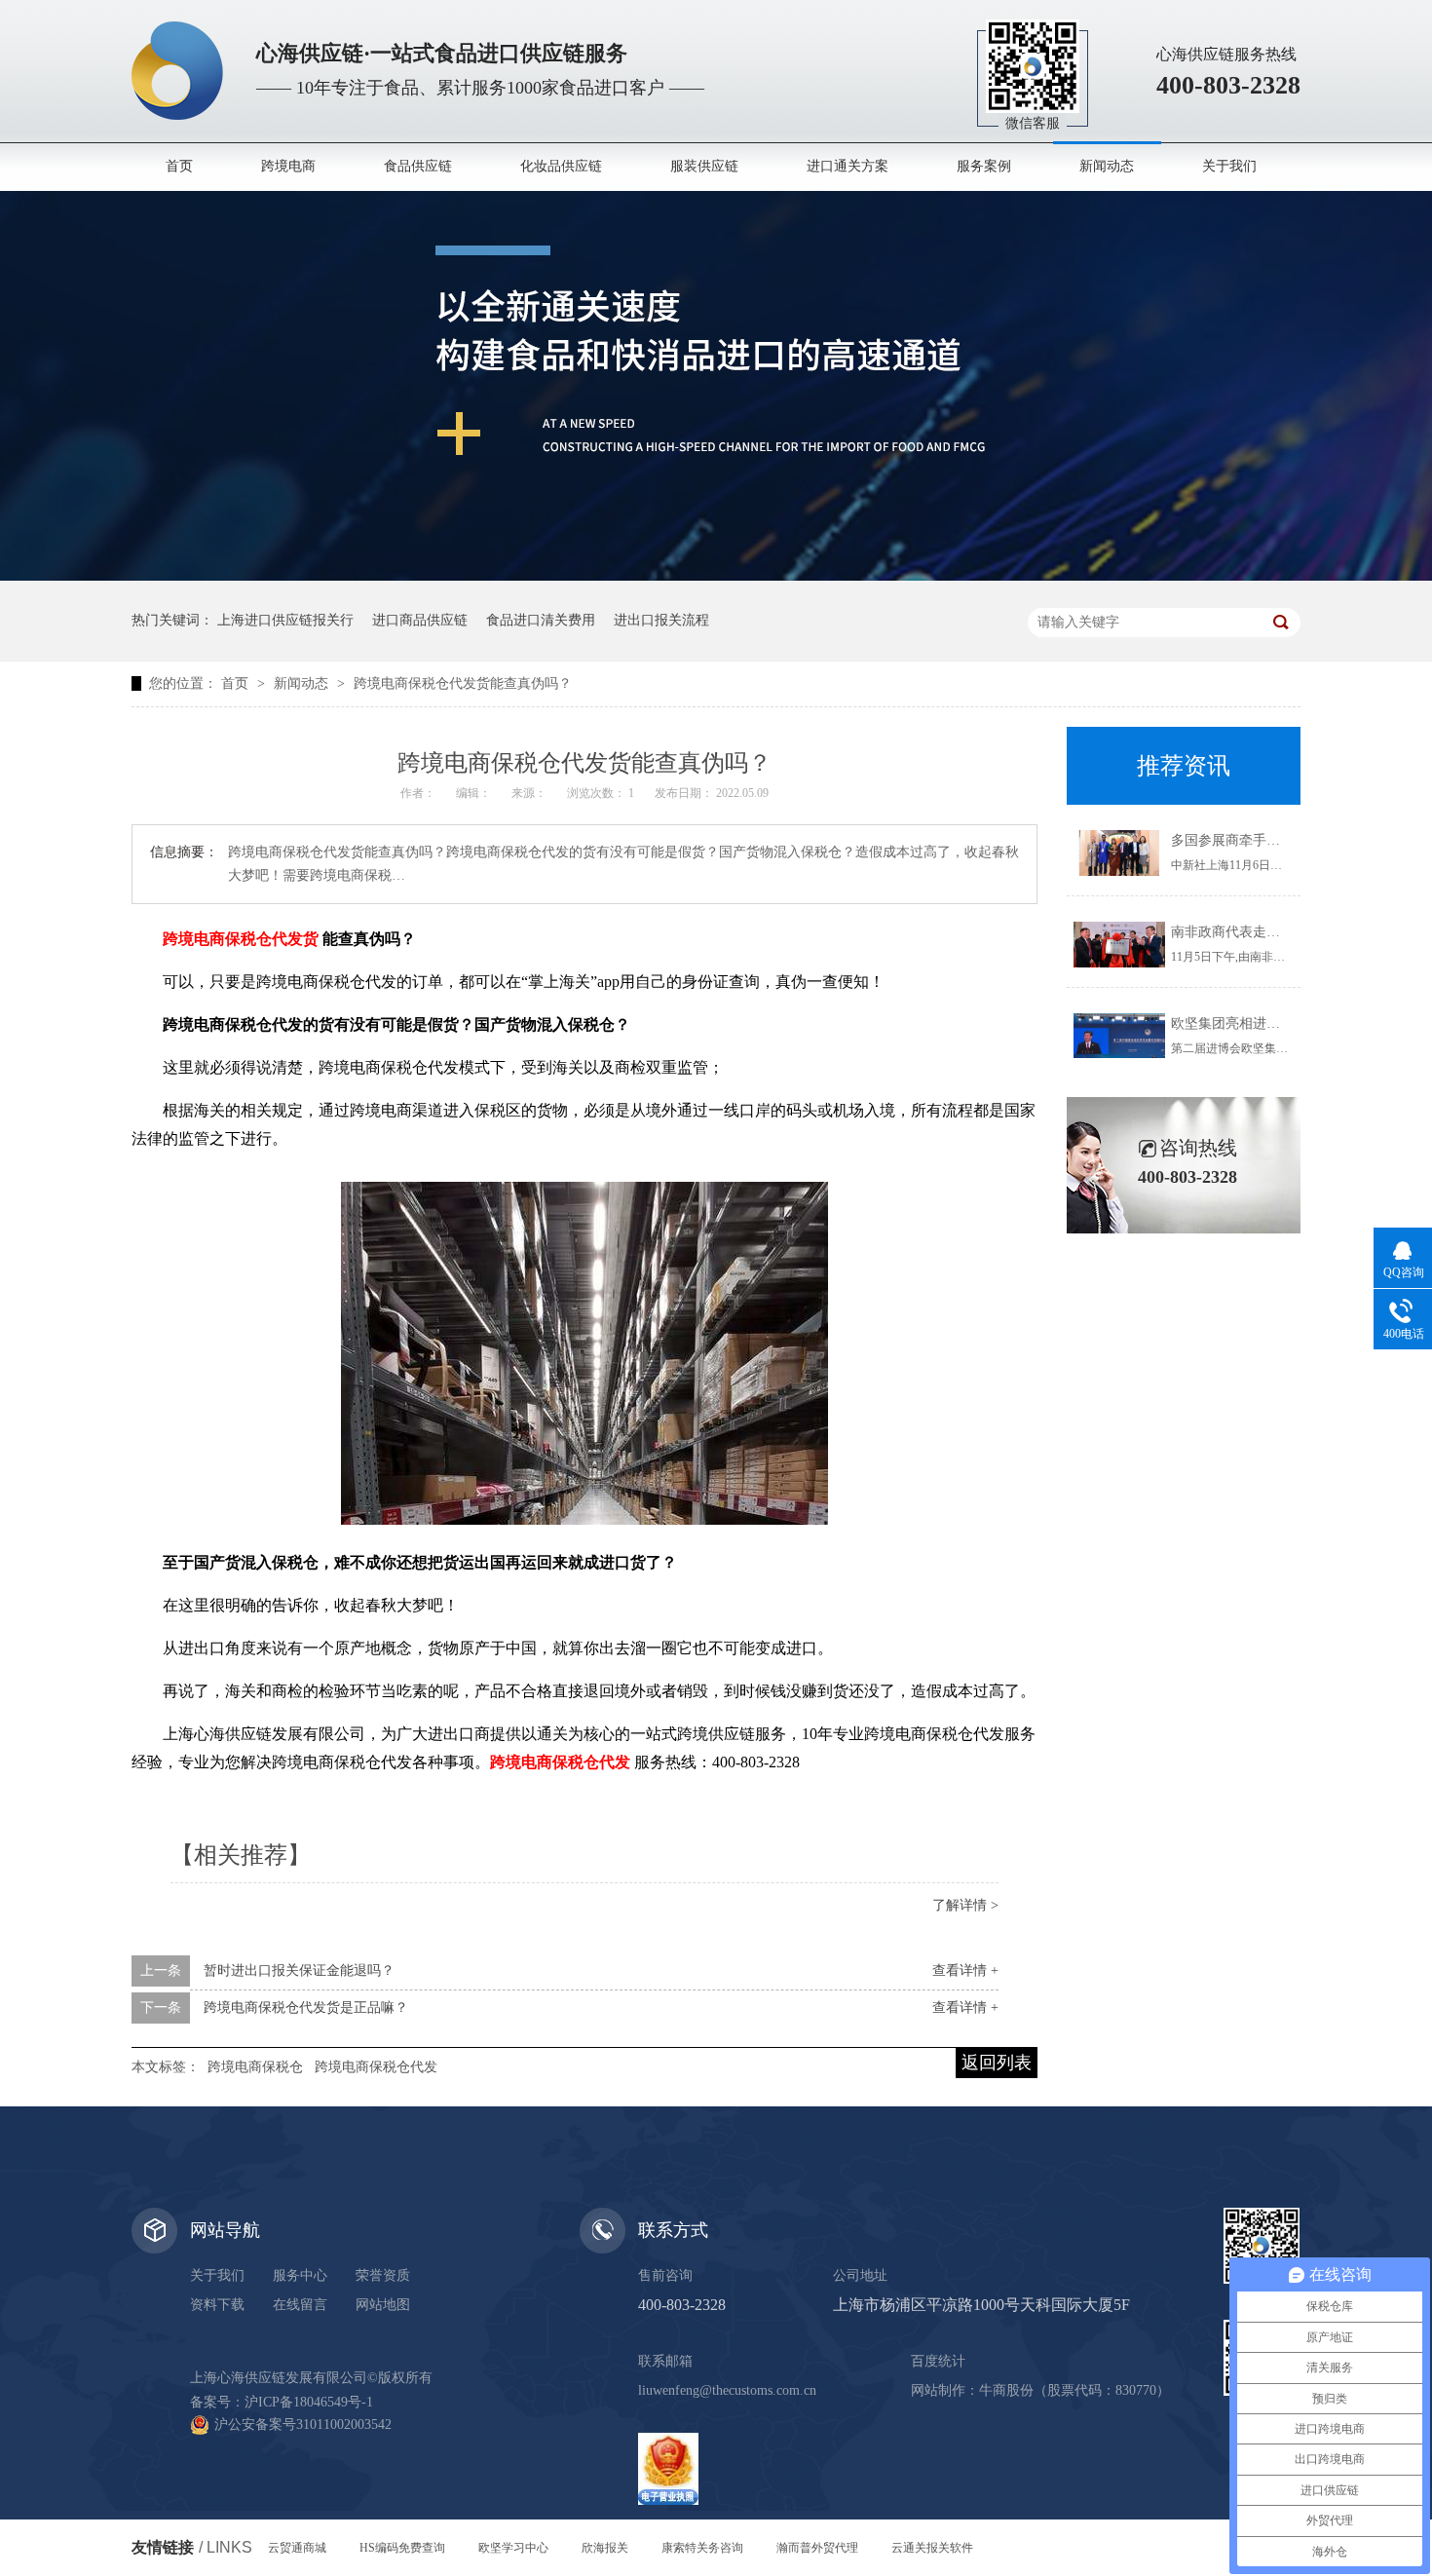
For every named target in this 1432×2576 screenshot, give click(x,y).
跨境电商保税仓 (255, 2067)
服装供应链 (704, 166)
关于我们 (1229, 166)
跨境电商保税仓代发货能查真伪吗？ (463, 683)
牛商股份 (1006, 2390)
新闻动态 (1107, 166)
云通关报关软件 (932, 2548)
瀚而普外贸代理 (817, 2548)
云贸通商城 (297, 2548)
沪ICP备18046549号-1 (309, 2402)
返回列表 (997, 2063)
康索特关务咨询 (702, 2548)
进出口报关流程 (661, 620)
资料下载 (217, 2305)
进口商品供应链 (420, 620)
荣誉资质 (383, 2275)
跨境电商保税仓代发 (376, 2067)
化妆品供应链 (561, 166)
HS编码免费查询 (402, 2548)
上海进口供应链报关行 (285, 620)
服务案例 (984, 166)
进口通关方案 (848, 166)
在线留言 (300, 2305)
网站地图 (383, 2305)
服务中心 (300, 2275)
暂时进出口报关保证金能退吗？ (299, 1970)
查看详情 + (965, 1970)
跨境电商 (288, 166)
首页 (179, 166)
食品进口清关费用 (541, 620)
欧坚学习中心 (513, 2548)
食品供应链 (418, 166)
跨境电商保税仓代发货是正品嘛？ (306, 2008)
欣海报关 (605, 2548)
